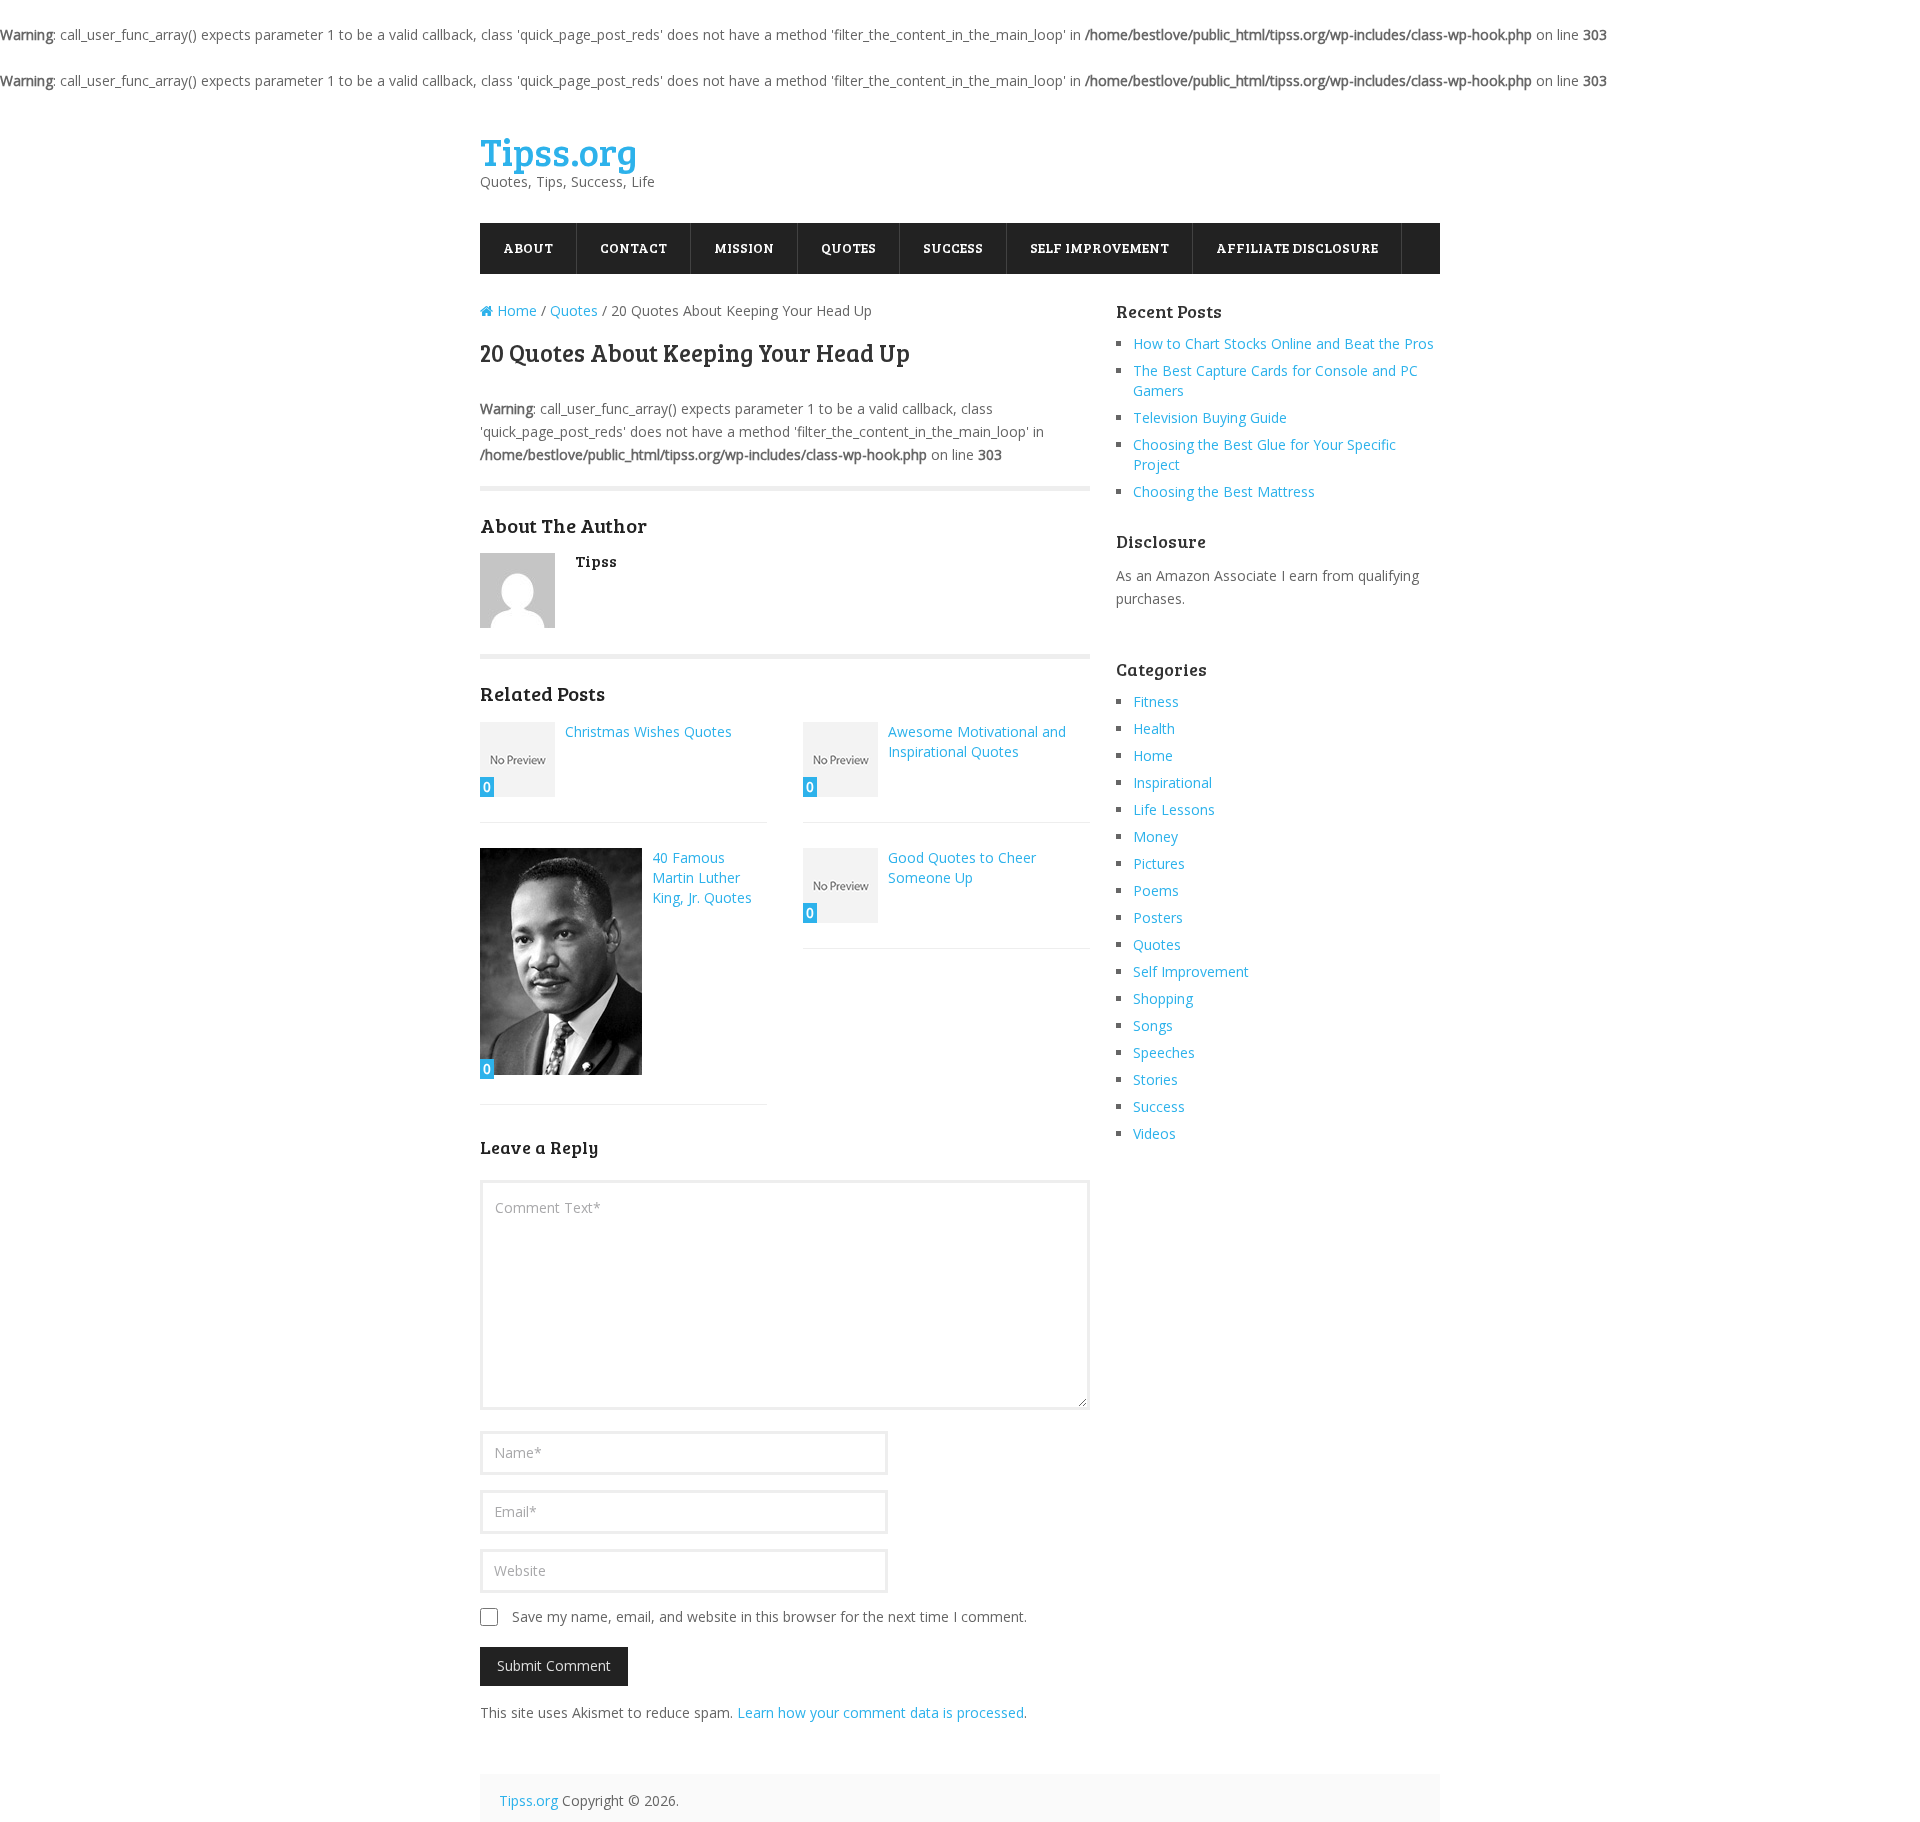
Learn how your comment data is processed (880, 1712)
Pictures (1159, 863)
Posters (1158, 917)
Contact (633, 247)
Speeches (1164, 1052)
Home (1153, 755)
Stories (1155, 1079)
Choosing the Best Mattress (1224, 491)
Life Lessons (1174, 809)
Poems (1156, 890)
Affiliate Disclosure (1297, 247)
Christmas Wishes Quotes (648, 731)
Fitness (1156, 701)
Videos (1154, 1133)
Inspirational (1172, 782)
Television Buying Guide (1210, 417)
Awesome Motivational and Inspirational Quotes (977, 741)
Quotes (848, 247)
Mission (744, 247)
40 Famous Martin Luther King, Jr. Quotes (702, 877)
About (528, 247)
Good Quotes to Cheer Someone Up (962, 867)
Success (953, 247)
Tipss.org (558, 151)
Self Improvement (1099, 247)
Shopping (1163, 998)
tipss (596, 560)
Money (1155, 836)
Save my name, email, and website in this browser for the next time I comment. (769, 1616)
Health (1154, 728)
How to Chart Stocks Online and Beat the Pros (1283, 343)
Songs (1153, 1025)
